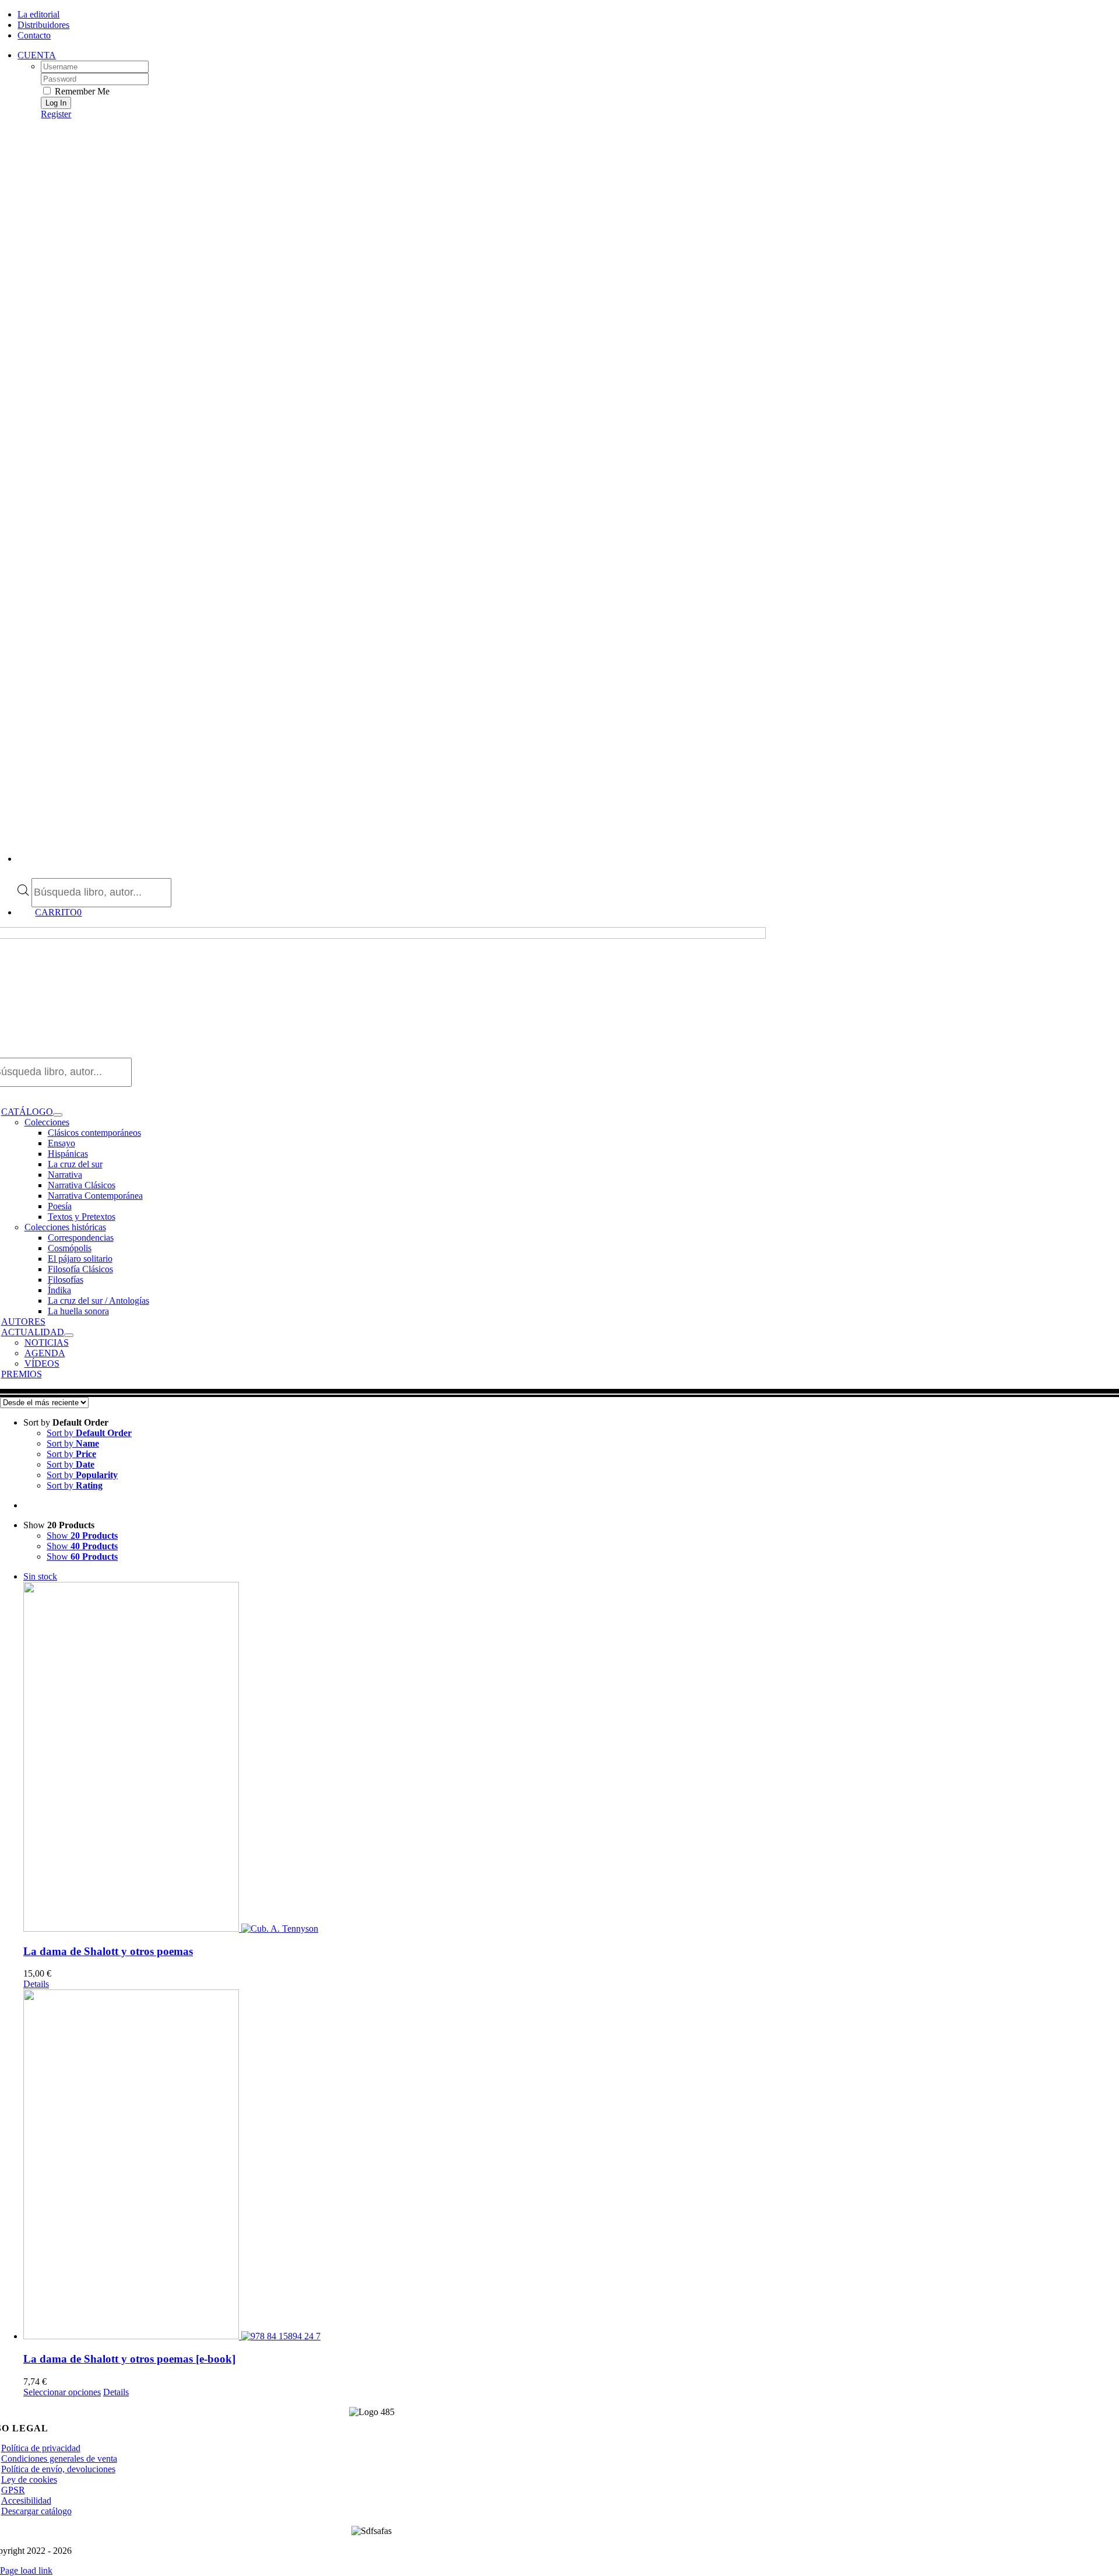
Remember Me (81, 91)
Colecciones (47, 1122)
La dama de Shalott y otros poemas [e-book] (129, 2359)
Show (82, 1536)
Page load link (26, 2570)
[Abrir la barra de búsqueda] (23, 873)
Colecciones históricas (65, 1227)
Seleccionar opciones (62, 2392)
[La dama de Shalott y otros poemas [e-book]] (571, 2166)
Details (36, 1984)
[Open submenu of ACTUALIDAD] (69, 1335)
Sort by (89, 1433)
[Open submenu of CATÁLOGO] (58, 1115)
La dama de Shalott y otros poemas (108, 1951)
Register (56, 114)
